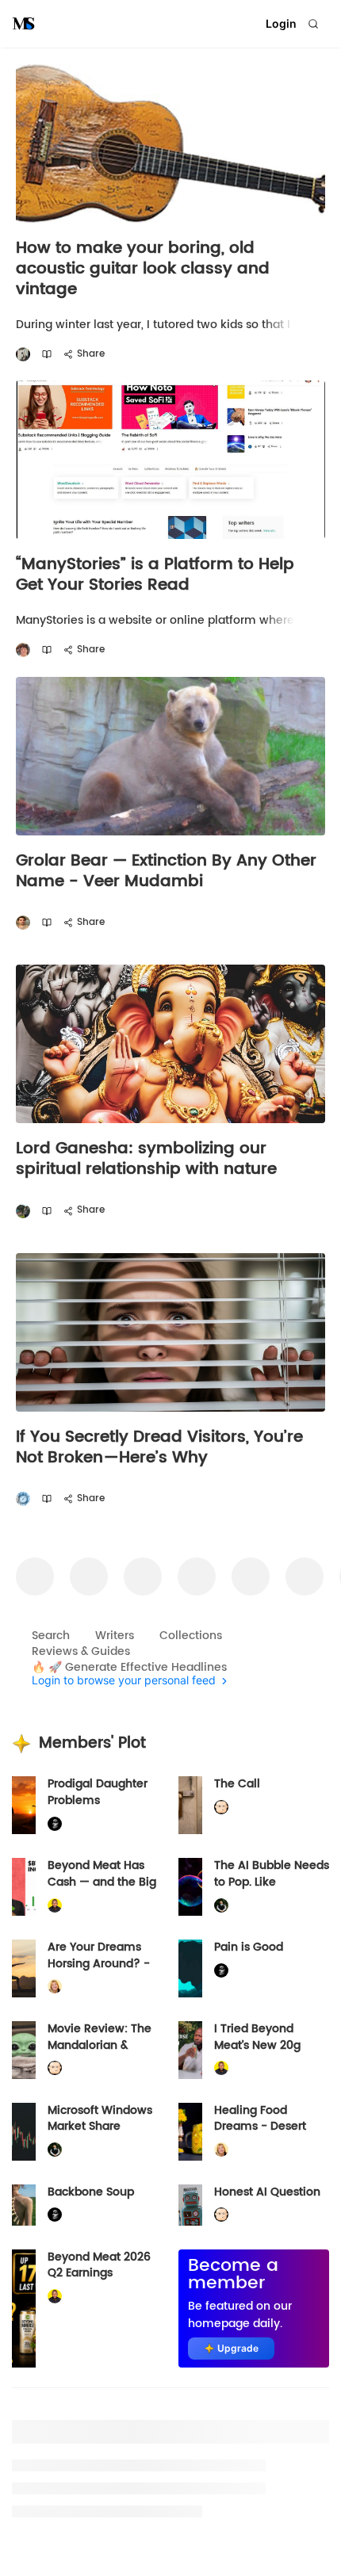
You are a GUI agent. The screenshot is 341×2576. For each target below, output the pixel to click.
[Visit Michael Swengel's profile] (221, 1905)
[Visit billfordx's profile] (221, 1808)
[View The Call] (190, 1805)
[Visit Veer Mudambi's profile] (23, 923)
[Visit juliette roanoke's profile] (55, 1824)
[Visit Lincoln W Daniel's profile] (55, 1905)
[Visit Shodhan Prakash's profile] (23, 355)
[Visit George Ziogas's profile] (23, 1499)
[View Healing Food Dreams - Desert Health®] (190, 2132)
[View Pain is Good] (190, 1968)
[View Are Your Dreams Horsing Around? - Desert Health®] (24, 1968)
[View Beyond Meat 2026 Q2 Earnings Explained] (24, 2308)
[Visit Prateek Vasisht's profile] (23, 1211)
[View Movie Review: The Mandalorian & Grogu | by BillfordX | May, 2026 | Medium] (24, 2050)
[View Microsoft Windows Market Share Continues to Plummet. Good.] (24, 2132)
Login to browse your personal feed (124, 1681)
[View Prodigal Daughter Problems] (24, 1805)
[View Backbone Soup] (24, 2205)
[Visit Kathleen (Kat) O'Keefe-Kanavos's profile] (55, 1987)
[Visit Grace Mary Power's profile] (23, 650)
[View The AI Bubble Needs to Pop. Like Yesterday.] (190, 1887)
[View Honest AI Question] (190, 2205)
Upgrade (238, 2348)
